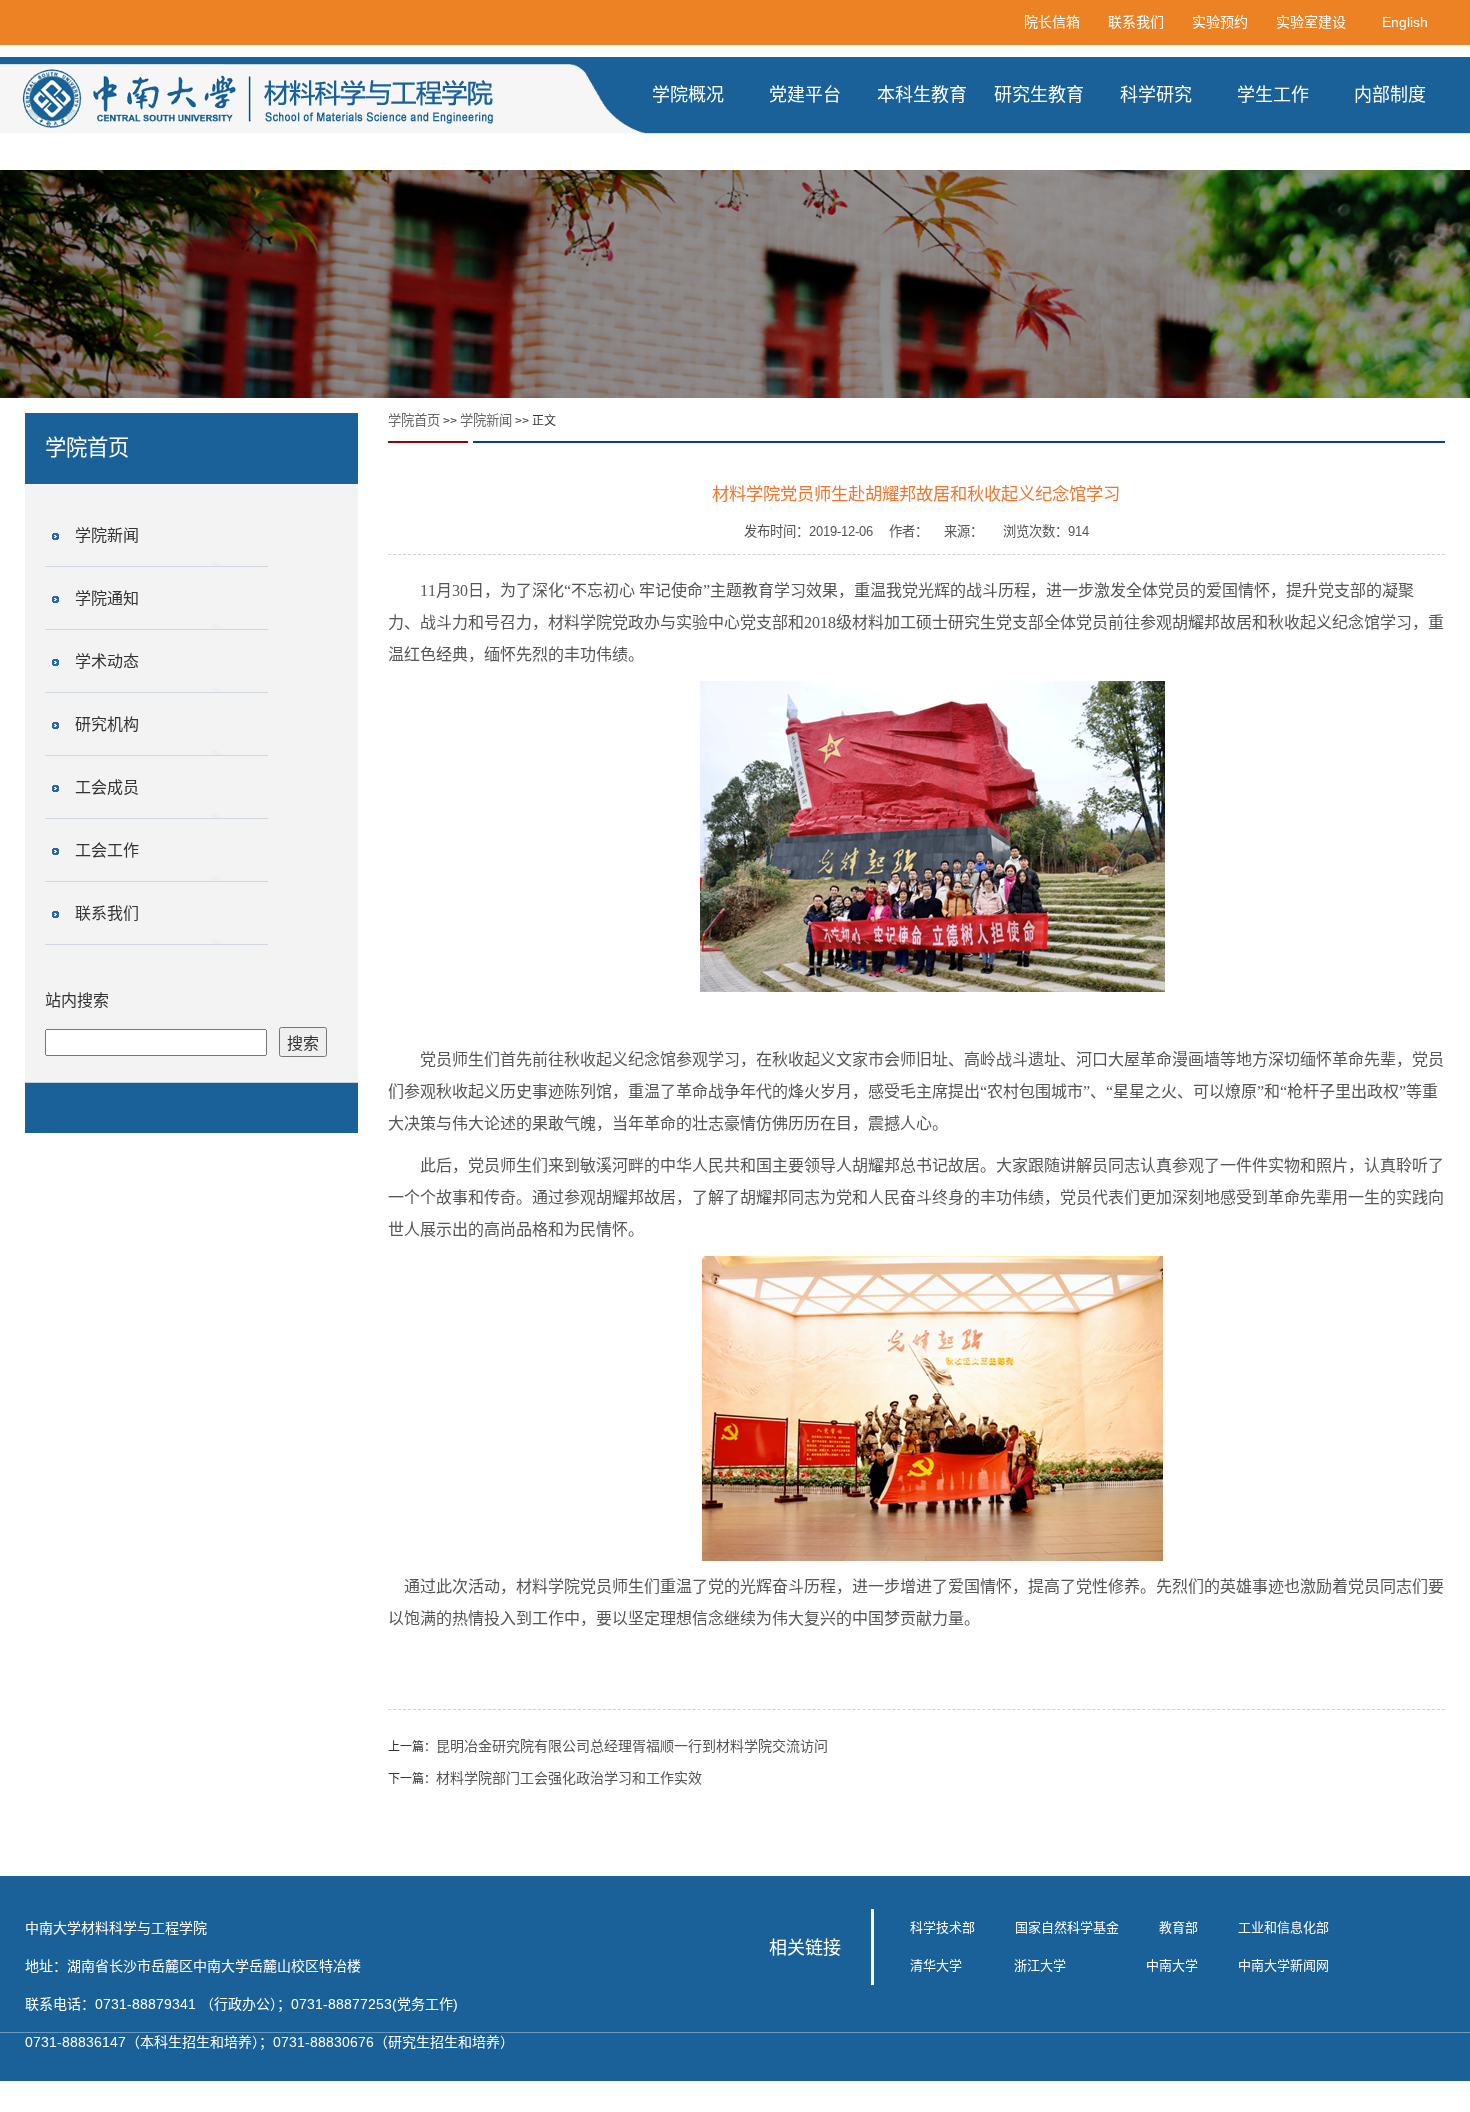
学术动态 (107, 661)
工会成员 (107, 787)
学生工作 (1273, 95)
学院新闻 (107, 535)
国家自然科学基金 (1067, 1927)
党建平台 (805, 95)
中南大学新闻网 (1283, 1965)
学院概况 (688, 95)
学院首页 (414, 420)
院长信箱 (1052, 22)
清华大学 (936, 1965)
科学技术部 (942, 1927)
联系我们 (1136, 22)
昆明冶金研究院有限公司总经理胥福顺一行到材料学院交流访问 (632, 1746)
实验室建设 (1311, 22)
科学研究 (1156, 95)
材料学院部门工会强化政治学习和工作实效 (569, 1778)
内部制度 (1390, 95)
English (1405, 22)
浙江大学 (1040, 1965)
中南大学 (1172, 1965)
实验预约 (1220, 22)
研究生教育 (1039, 95)
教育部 (1178, 1927)
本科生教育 (922, 95)
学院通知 (107, 598)
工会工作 (107, 850)
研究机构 (107, 724)
